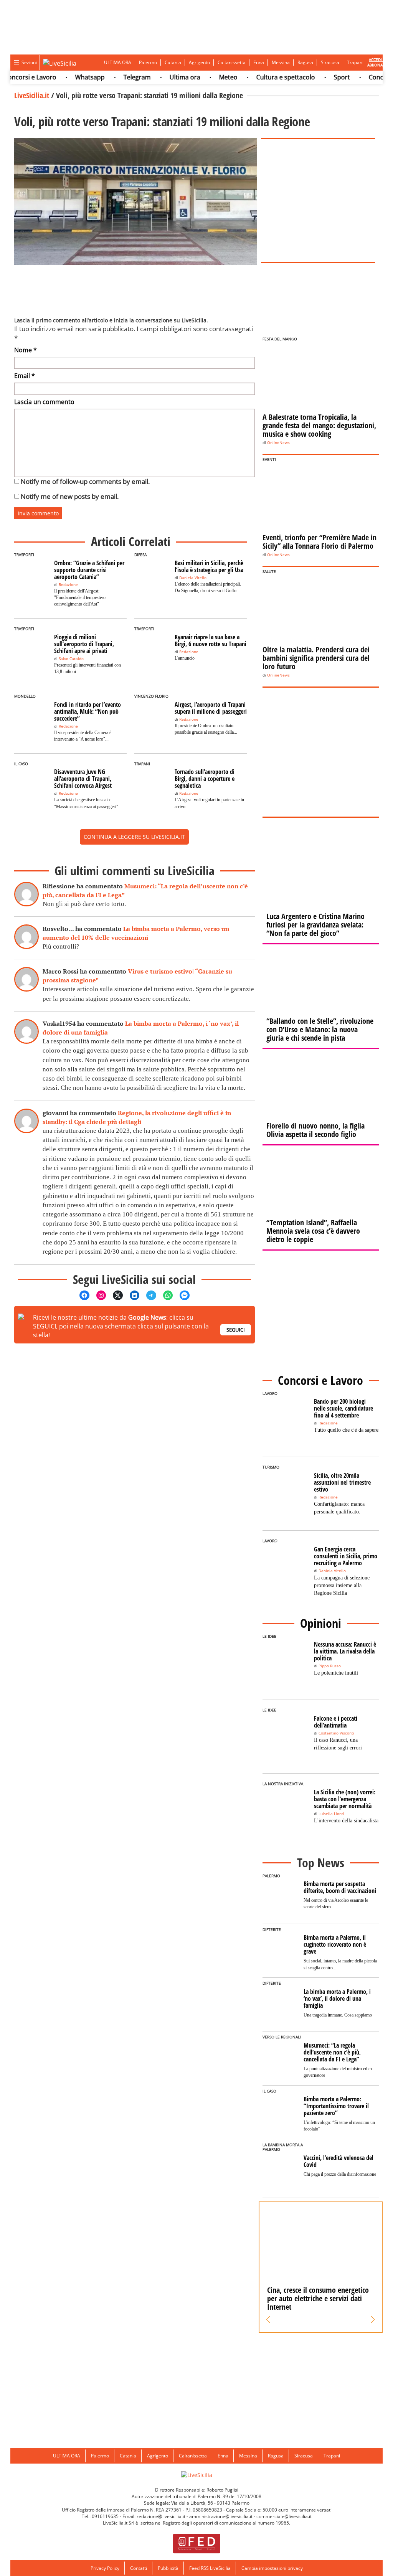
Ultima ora (162, 77)
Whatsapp (67, 77)
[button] (268, 2320)
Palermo (148, 62)
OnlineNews (278, 443)
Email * (25, 376)
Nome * (26, 350)
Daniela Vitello (193, 578)
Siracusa (330, 62)
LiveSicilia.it (32, 95)
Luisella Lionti (331, 1814)
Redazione (68, 585)
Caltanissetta (232, 62)
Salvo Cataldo (71, 659)
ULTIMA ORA (118, 62)
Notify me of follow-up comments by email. (85, 481)
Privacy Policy (105, 2568)
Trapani (355, 62)
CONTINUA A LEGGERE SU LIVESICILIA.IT (134, 837)
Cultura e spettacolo (263, 77)
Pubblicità (168, 2568)
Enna (259, 62)
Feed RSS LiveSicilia (210, 2568)
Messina (281, 62)
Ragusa (305, 62)
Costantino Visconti (336, 1733)
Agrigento (199, 62)
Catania (173, 62)
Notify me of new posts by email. (70, 496)
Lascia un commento (44, 402)
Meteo (206, 77)
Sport (319, 77)
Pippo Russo (330, 1666)
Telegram (115, 77)
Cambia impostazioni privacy (272, 2568)
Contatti (139, 2568)
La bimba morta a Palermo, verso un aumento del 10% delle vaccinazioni (136, 933)
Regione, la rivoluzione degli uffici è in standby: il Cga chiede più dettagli (137, 1117)
